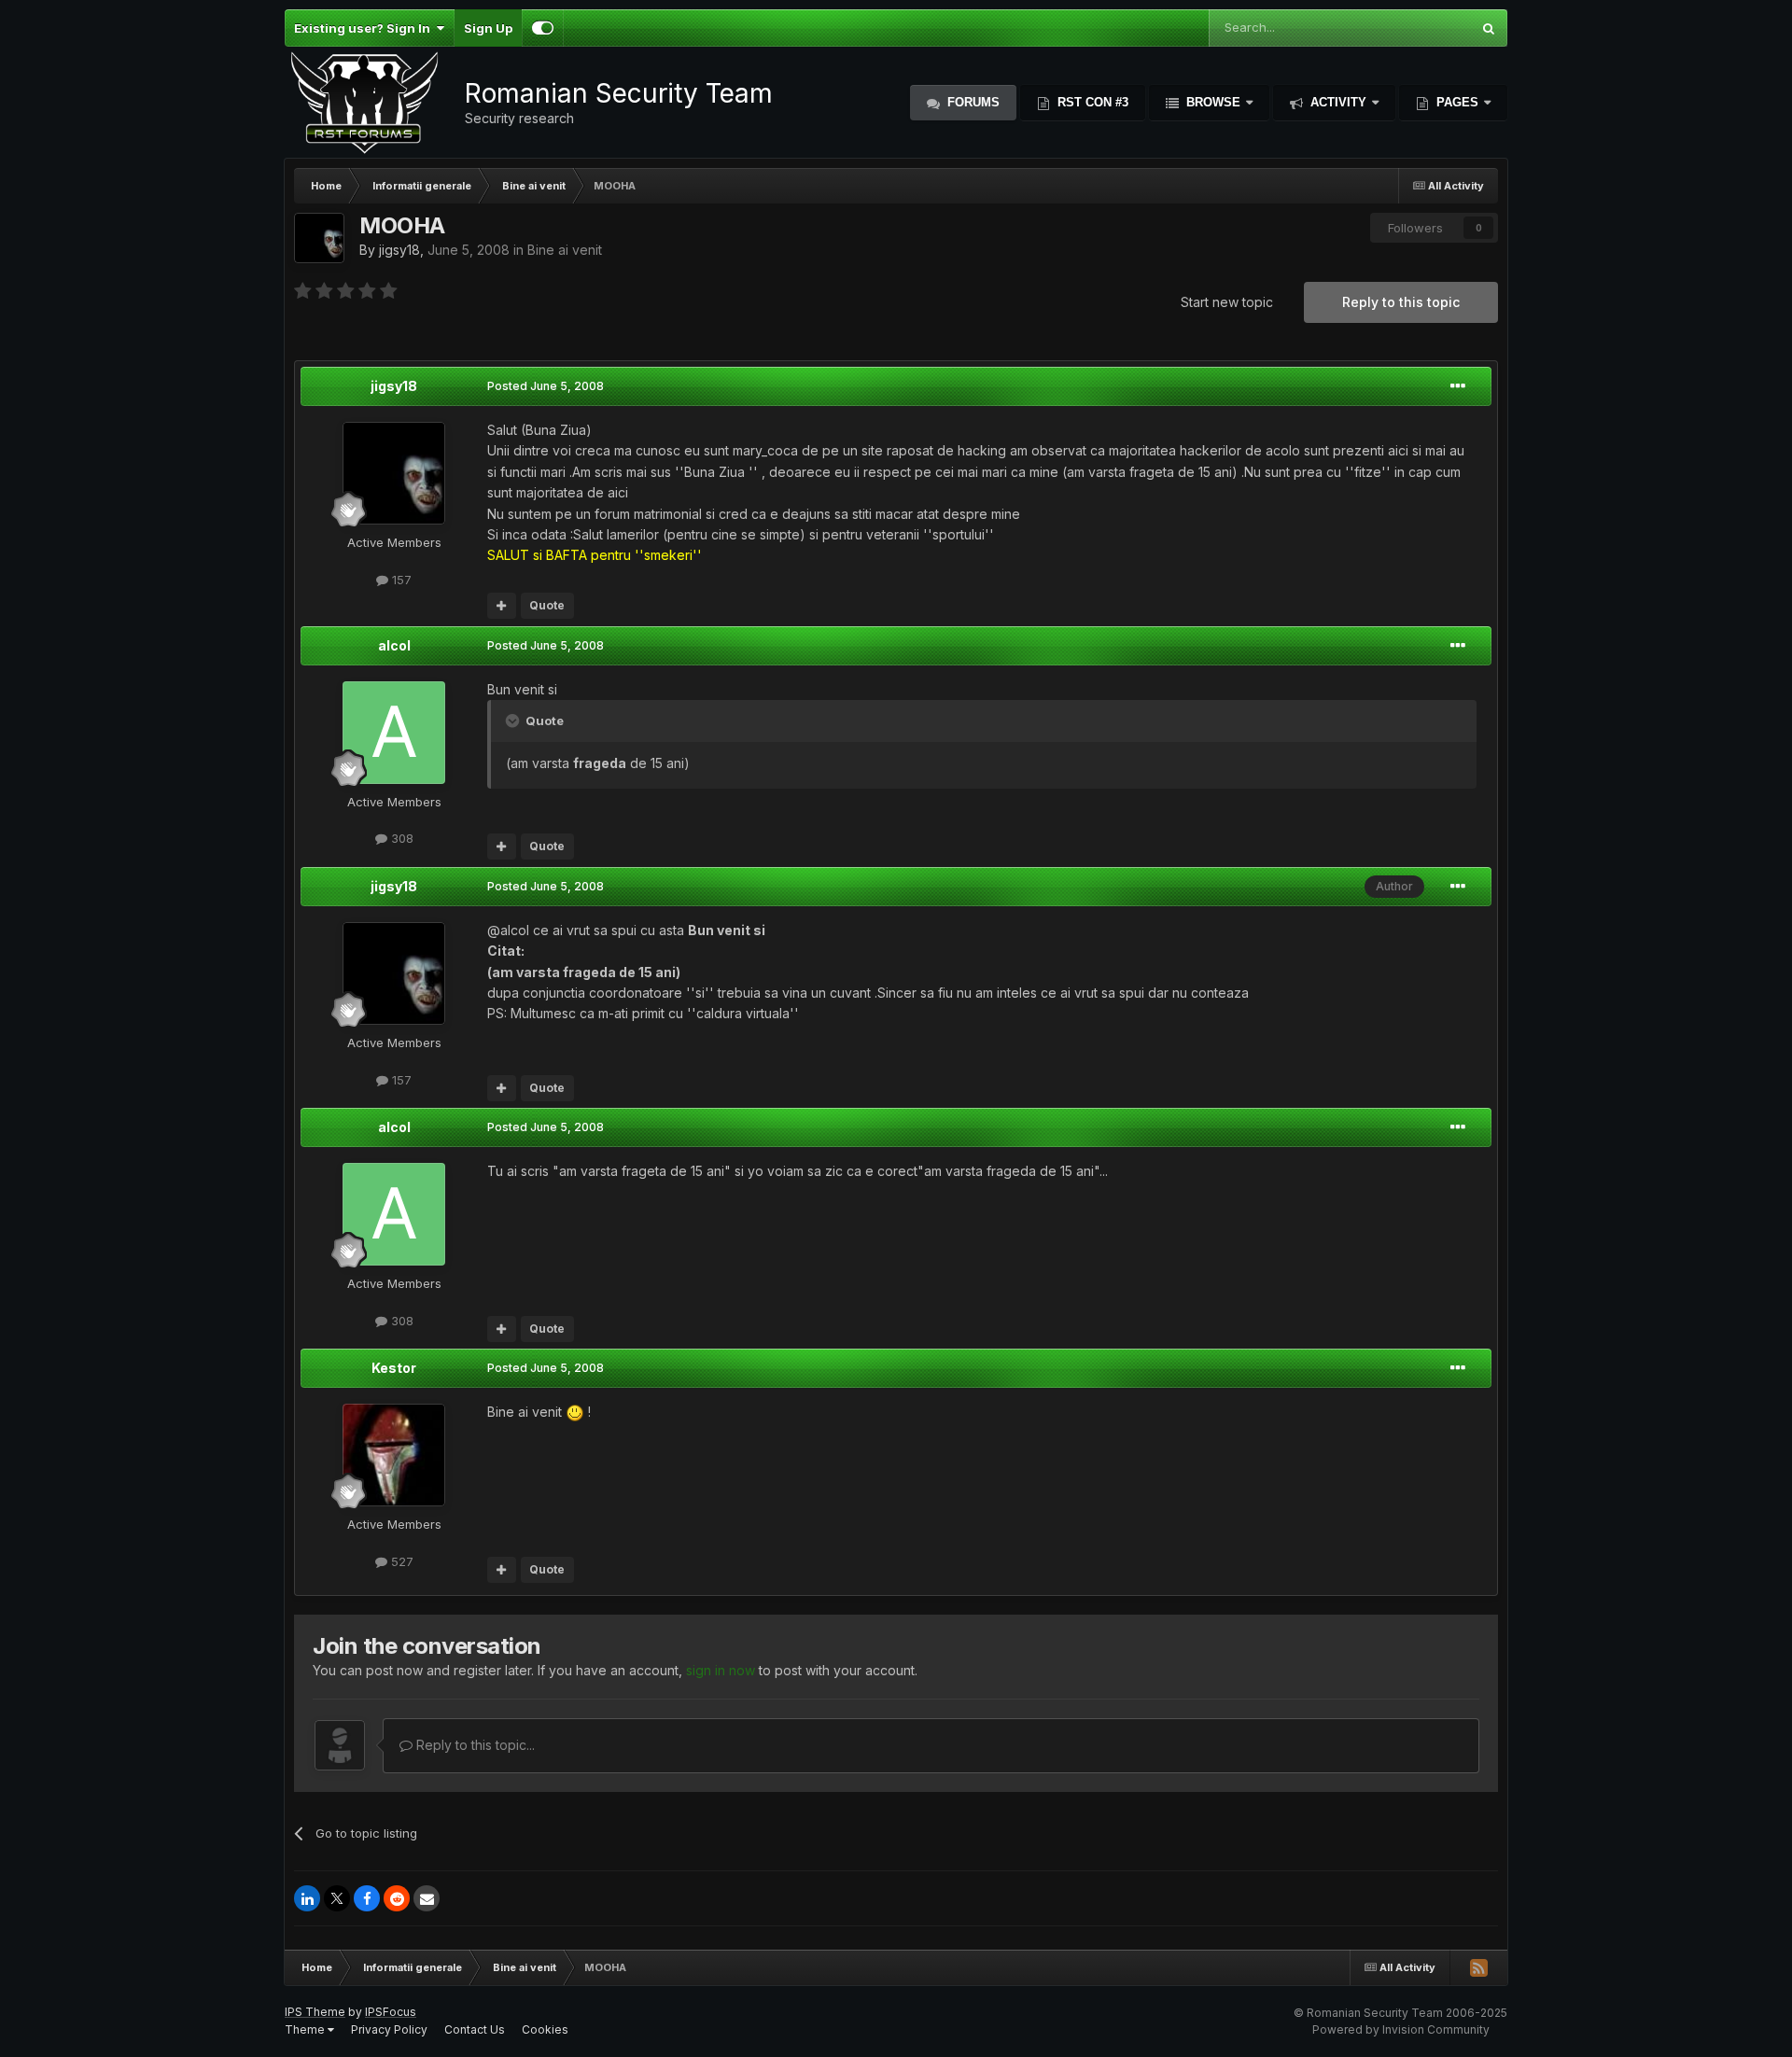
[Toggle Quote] (514, 721)
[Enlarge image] (575, 1412)
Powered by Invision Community (1401, 2029)
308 (400, 838)
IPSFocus (391, 2012)
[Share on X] (337, 1898)
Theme (306, 2029)
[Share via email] (427, 1898)
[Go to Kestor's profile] (394, 1455)
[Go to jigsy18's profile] (319, 238)
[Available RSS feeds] (1478, 1967)
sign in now (721, 1670)
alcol (394, 645)
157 (400, 580)
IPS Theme (315, 2012)
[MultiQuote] (502, 606)
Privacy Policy (389, 2029)
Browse (1213, 102)
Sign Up (488, 28)
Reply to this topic (1401, 302)
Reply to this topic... (474, 1745)
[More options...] (1458, 386)
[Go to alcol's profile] (394, 733)
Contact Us (475, 2029)
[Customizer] (543, 28)
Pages (1457, 102)
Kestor (394, 1368)
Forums (972, 102)
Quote (547, 605)
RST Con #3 (1091, 102)
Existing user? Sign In (365, 28)
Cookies (545, 2029)
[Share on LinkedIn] (307, 1898)
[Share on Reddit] (397, 1898)
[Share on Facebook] (367, 1898)
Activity (1338, 102)
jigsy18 (399, 250)
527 (400, 1561)
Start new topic (1227, 302)
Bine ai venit (565, 250)
